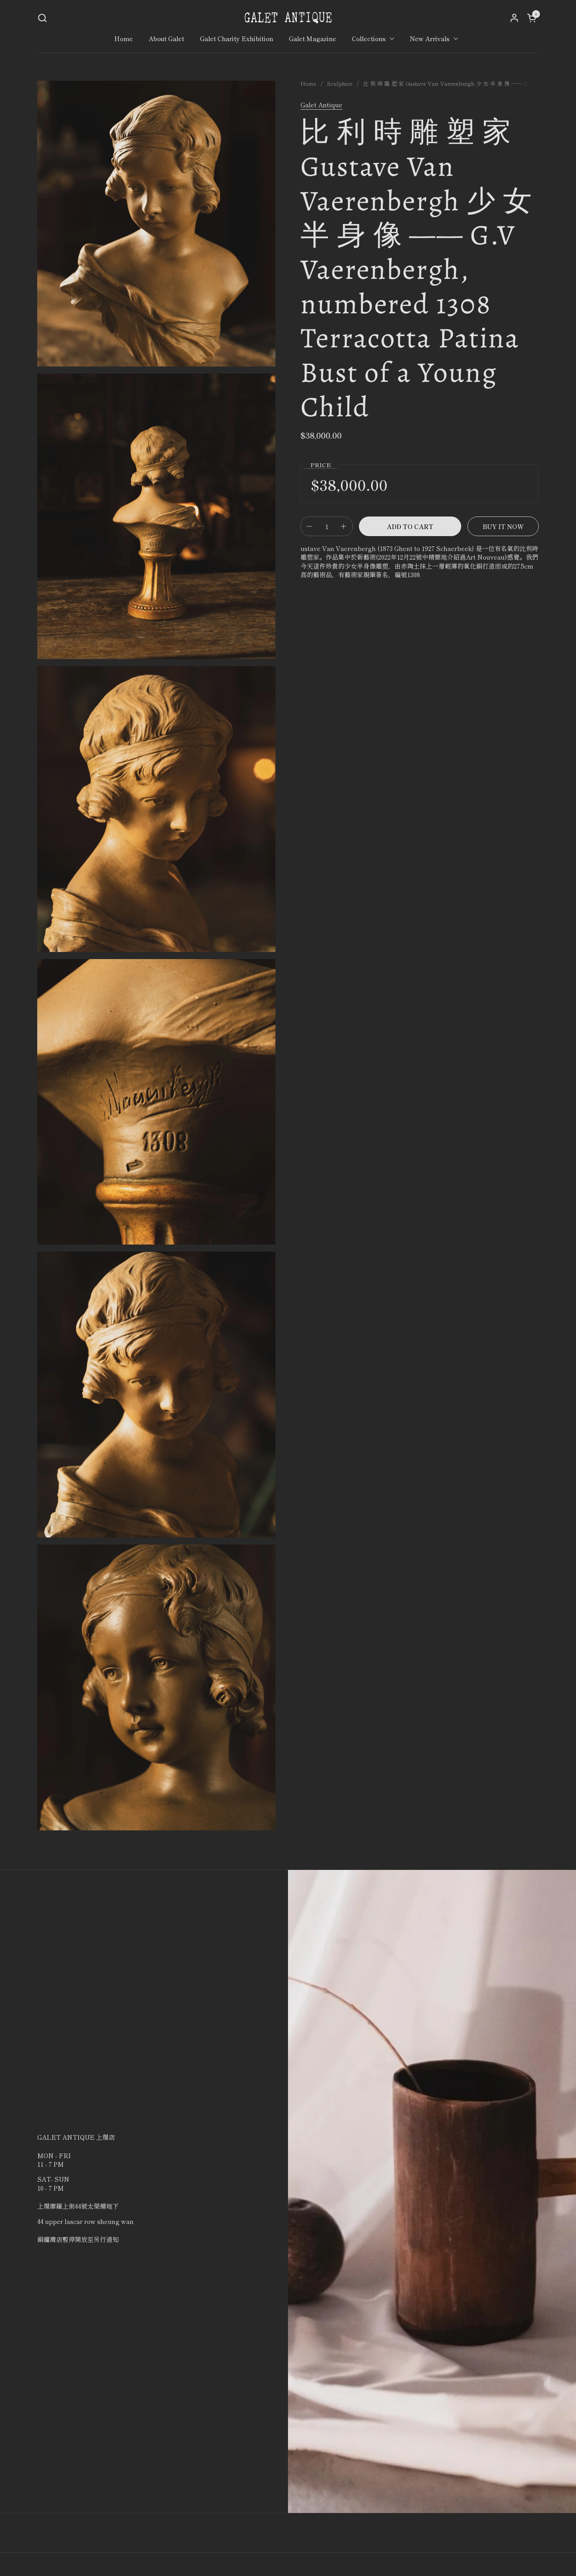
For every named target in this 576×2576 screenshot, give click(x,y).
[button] (42, 18)
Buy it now (503, 526)
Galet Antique (322, 105)
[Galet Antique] (288, 18)
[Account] (514, 18)
